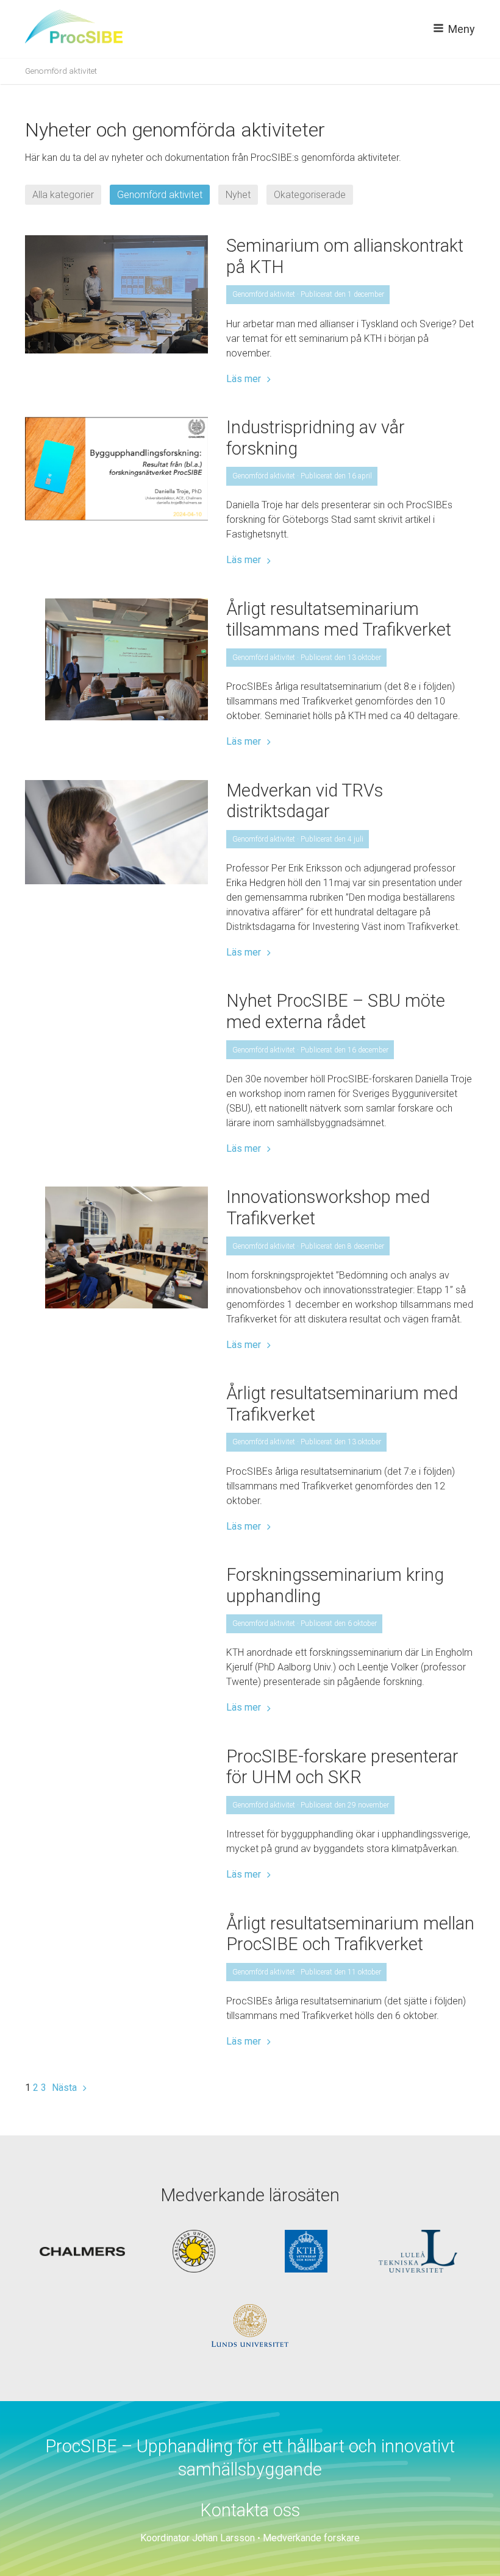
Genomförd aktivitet (160, 195)
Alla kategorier (63, 195)
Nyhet (238, 195)
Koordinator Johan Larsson (198, 2538)
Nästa (64, 2088)
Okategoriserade (310, 195)
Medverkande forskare (311, 2538)
